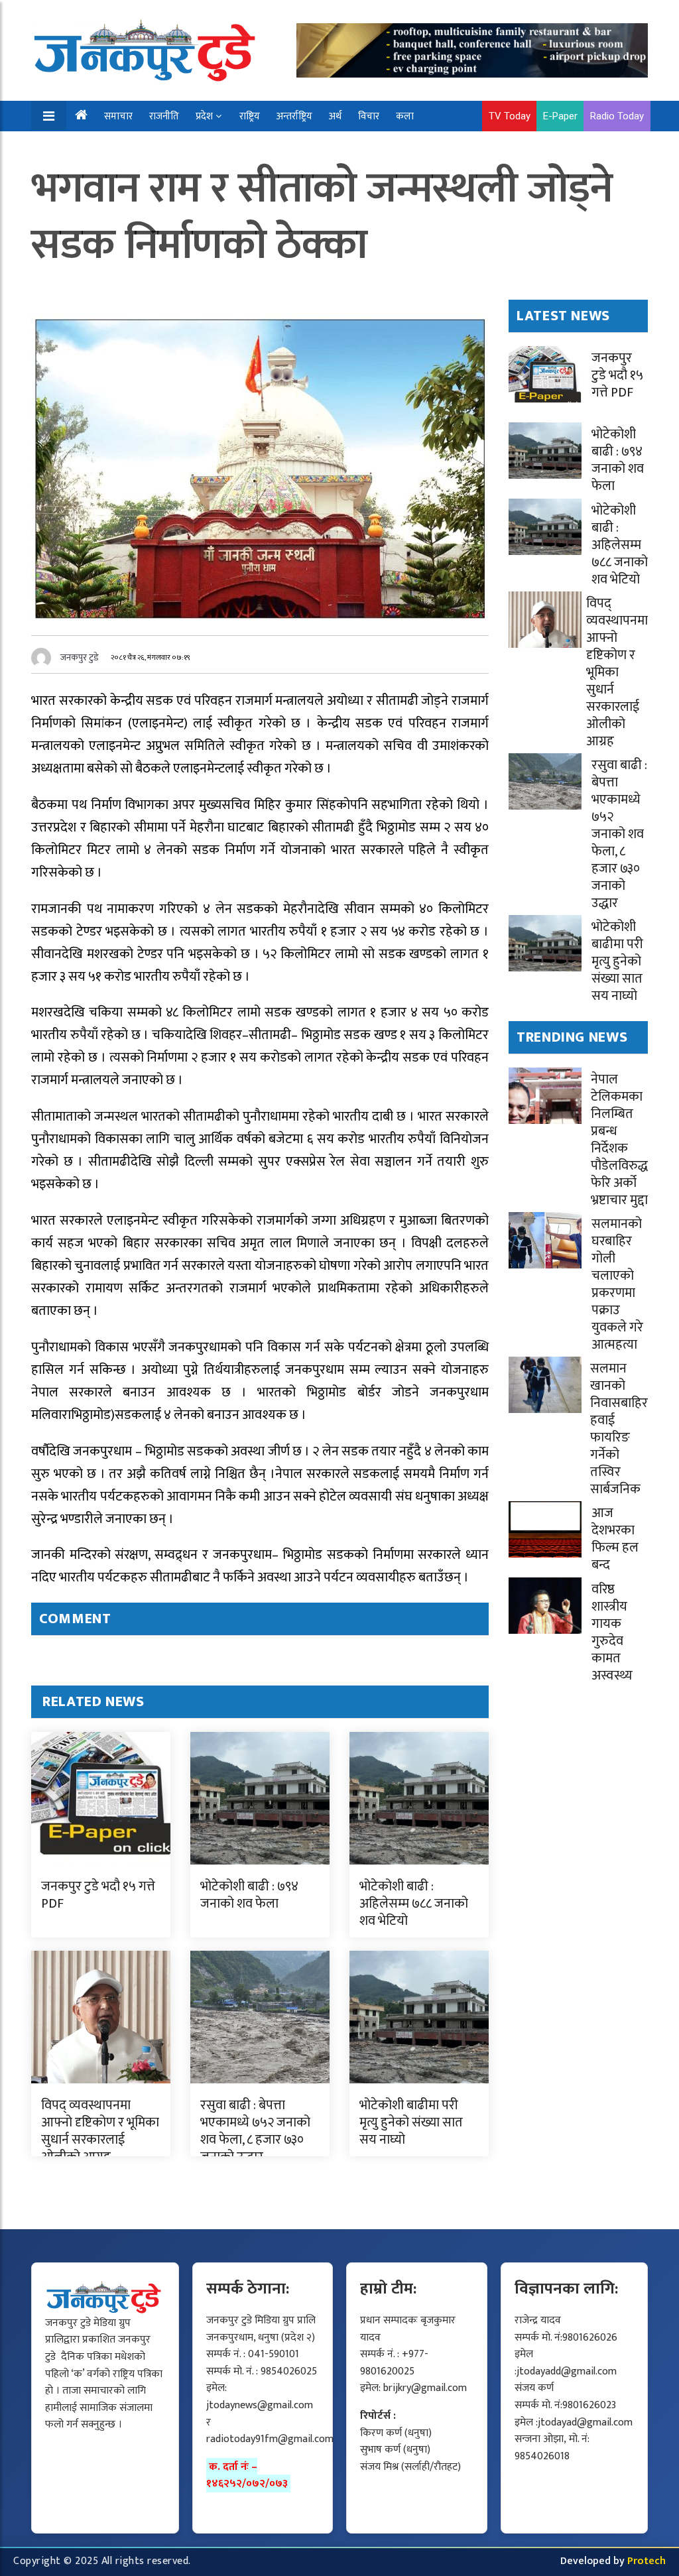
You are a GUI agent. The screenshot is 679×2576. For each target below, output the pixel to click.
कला (405, 116)
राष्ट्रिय (250, 116)
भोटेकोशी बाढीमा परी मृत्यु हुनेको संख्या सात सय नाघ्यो (411, 2122)
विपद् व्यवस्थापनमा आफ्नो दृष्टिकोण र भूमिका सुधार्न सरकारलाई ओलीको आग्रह (100, 2131)
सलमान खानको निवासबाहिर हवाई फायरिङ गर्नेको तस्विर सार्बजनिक (619, 1429)
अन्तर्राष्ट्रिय (294, 116)
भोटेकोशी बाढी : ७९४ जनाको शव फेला (249, 1895)
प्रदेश (204, 116)
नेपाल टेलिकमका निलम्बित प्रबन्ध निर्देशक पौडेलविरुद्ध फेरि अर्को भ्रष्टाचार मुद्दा (619, 1140)
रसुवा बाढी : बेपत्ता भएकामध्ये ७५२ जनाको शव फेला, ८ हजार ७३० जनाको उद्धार (255, 2131)
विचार (369, 116)
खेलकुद (81, 147)
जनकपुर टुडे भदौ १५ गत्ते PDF (98, 1895)
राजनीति (164, 116)
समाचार (118, 116)
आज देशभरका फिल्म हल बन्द (615, 1539)
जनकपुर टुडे (80, 657)
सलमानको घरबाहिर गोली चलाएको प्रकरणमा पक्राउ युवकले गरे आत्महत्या (617, 1284)
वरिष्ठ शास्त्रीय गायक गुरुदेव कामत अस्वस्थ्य (612, 1632)
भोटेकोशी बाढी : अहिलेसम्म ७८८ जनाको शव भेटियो (414, 1904)
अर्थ (335, 116)
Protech (647, 2561)
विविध (122, 147)
